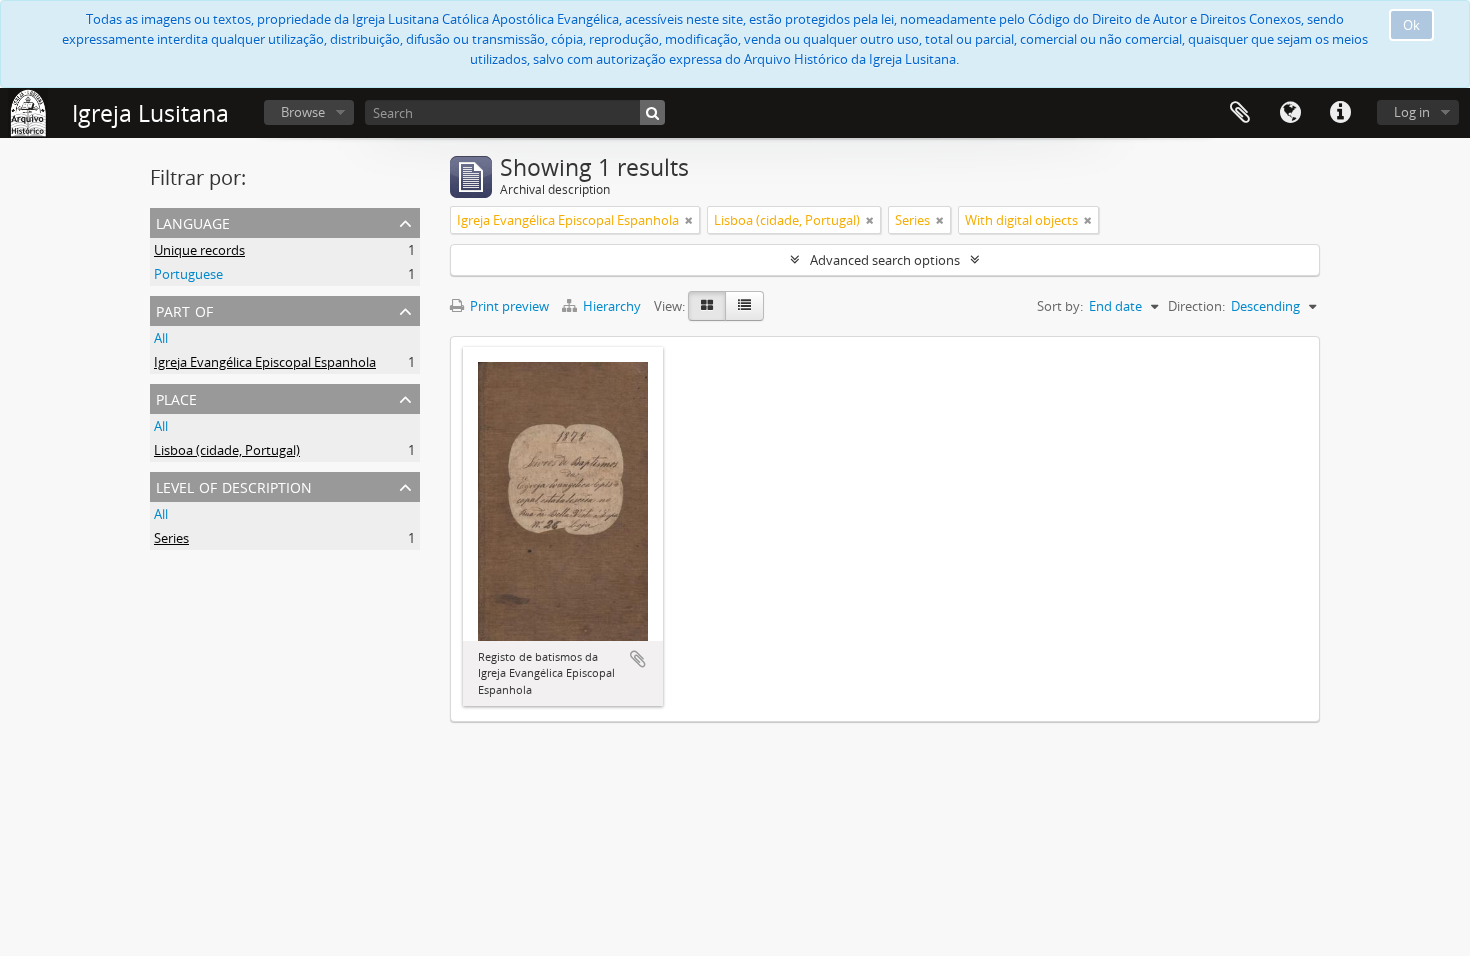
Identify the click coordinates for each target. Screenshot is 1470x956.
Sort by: (1060, 306)
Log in (1412, 112)
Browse (303, 112)
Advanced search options (885, 260)
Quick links (1340, 113)
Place (176, 397)
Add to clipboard (638, 659)
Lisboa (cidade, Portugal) (227, 450)
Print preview (508, 306)
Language (1290, 113)
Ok (1411, 25)
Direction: (1196, 306)
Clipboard (1240, 113)
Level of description (234, 485)
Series (171, 538)
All (161, 338)
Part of (184, 309)
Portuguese (188, 274)
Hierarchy (612, 306)
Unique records (199, 250)
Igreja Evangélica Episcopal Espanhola (265, 362)
